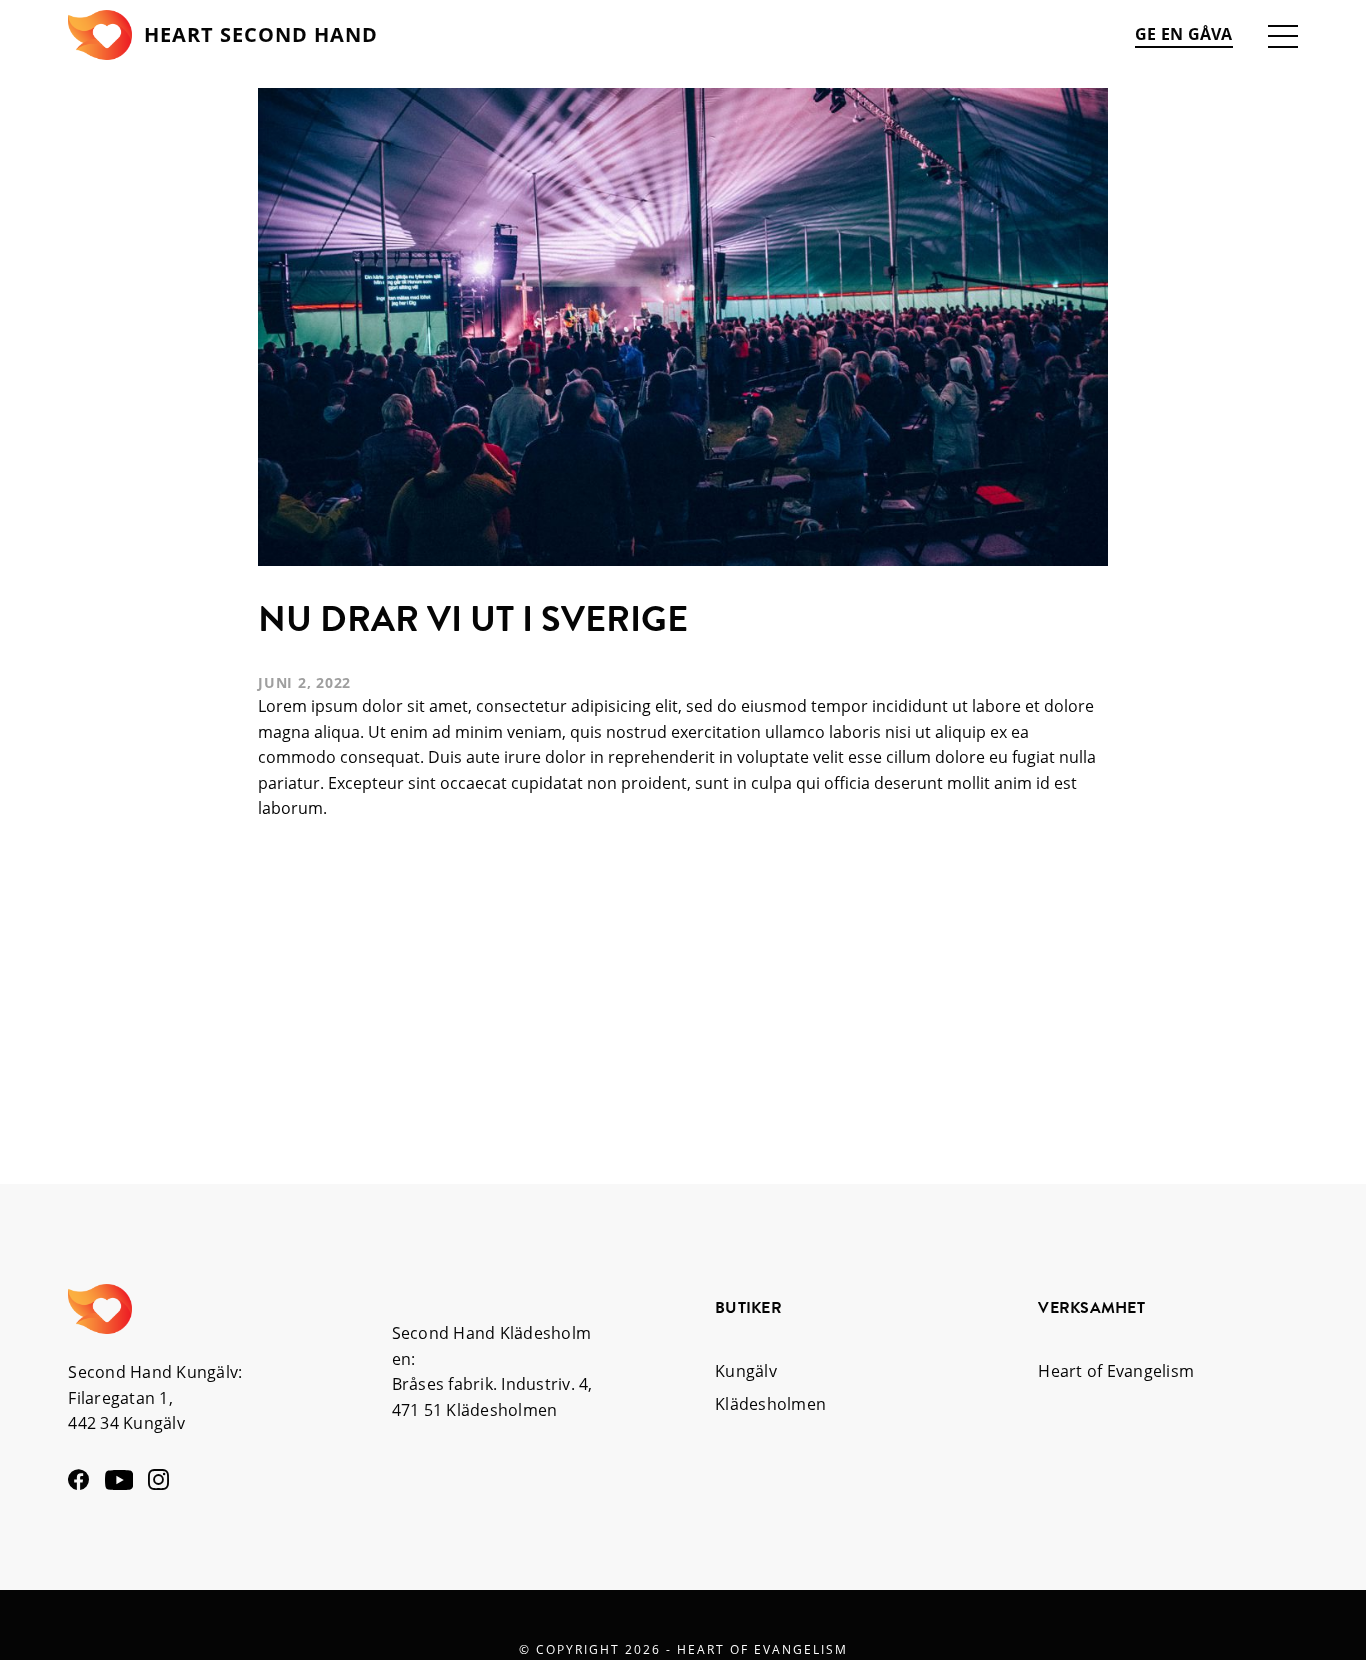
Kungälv (746, 1371)
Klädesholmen (770, 1404)
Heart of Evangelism (1116, 1371)
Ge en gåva (1184, 34)
